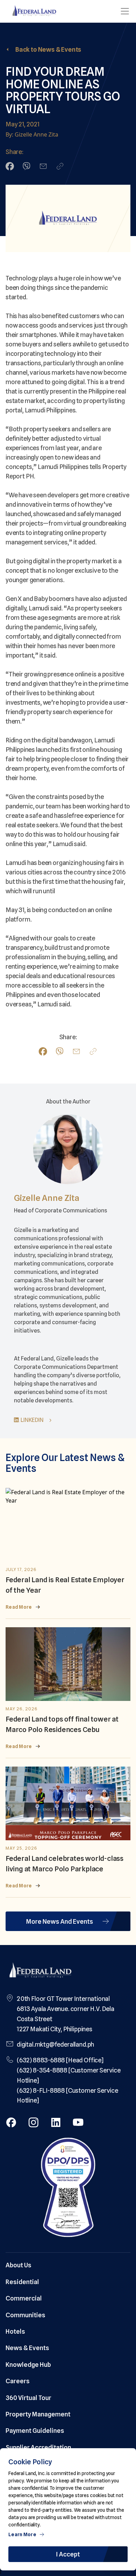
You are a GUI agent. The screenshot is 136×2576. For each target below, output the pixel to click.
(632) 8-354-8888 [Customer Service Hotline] (69, 2075)
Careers (18, 2381)
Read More (19, 1607)
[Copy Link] (60, 166)
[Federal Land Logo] (40, 1971)
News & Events (27, 2348)
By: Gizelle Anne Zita (32, 134)
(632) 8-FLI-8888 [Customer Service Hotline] (67, 2096)
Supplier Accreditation (38, 2447)
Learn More (22, 2534)
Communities (25, 2315)
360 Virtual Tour (28, 2398)
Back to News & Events (48, 49)
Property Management (38, 2414)
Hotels (15, 2331)
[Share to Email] (43, 166)
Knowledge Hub (28, 2365)
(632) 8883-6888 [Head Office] (60, 2060)
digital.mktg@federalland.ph (55, 2044)
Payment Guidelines (35, 2431)
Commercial (24, 2298)
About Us (18, 2265)
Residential (22, 2282)
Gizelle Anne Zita (47, 1198)
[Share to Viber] (27, 166)
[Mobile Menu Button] (125, 11)
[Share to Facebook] (10, 166)
